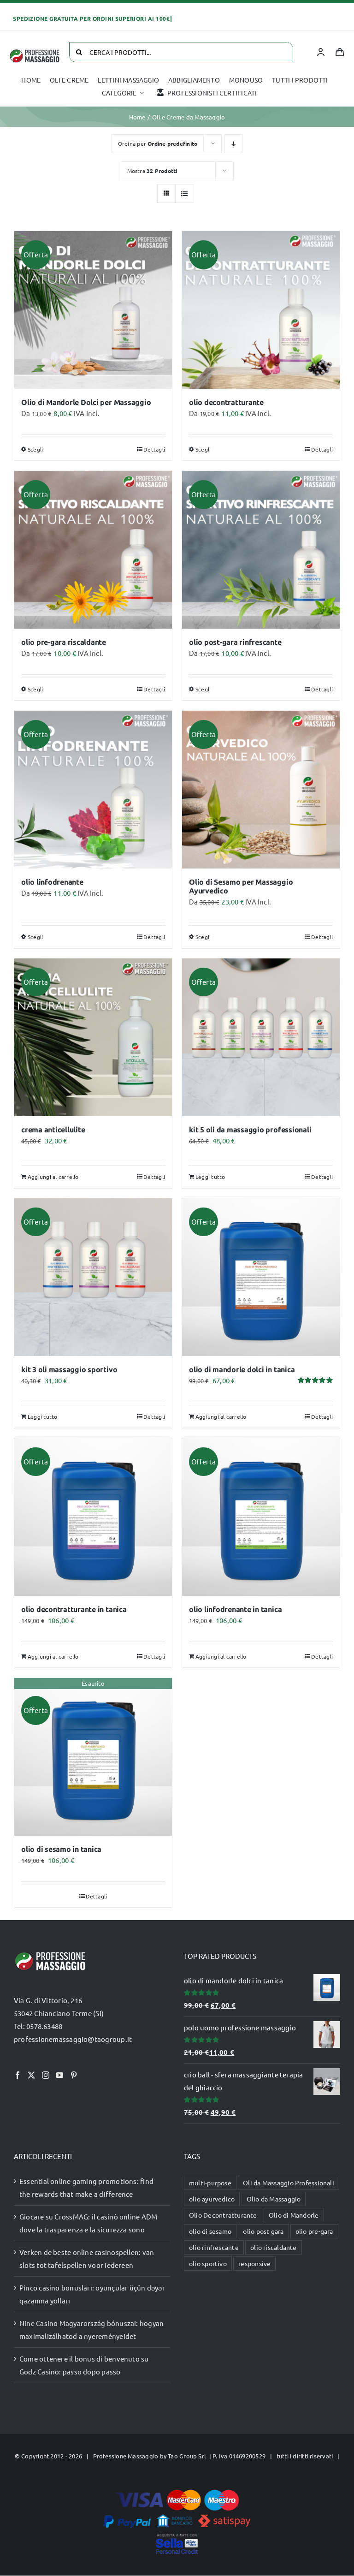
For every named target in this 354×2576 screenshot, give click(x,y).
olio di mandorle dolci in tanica (242, 1370)
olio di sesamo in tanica (61, 1849)
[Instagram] (46, 2075)
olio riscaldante (274, 2247)
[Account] (321, 52)
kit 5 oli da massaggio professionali (250, 1130)
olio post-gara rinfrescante (235, 642)
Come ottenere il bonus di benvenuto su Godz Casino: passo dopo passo (84, 2365)
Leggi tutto (210, 1177)
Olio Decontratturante (223, 2215)
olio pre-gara (314, 2231)
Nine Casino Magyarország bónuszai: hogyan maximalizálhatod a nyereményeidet (91, 2329)
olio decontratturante (226, 402)
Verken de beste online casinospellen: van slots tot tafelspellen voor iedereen (87, 2258)
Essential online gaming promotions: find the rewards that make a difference (86, 2187)
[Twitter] (31, 2075)
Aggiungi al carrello (53, 1177)
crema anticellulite (53, 1130)
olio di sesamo (210, 2231)
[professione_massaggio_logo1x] (35, 52)
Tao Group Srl (187, 2456)
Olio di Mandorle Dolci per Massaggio (86, 402)
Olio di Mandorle (294, 2215)
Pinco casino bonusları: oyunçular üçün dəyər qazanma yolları (92, 2294)
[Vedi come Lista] (185, 193)
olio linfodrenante (52, 882)
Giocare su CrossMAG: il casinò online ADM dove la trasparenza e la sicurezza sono (88, 2223)
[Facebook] (18, 2075)
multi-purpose (210, 2183)
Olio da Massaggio (274, 2199)
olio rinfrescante (214, 2247)
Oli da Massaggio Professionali (289, 2183)
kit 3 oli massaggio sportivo (69, 1370)
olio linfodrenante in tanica (235, 1609)
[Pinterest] (74, 2075)
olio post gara (263, 2231)
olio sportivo (208, 2263)
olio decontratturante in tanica (74, 1609)
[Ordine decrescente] (233, 144)
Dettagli (154, 449)
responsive (254, 2263)
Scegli (35, 449)
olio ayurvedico (212, 2199)
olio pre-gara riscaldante (64, 642)
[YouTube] (59, 2075)
